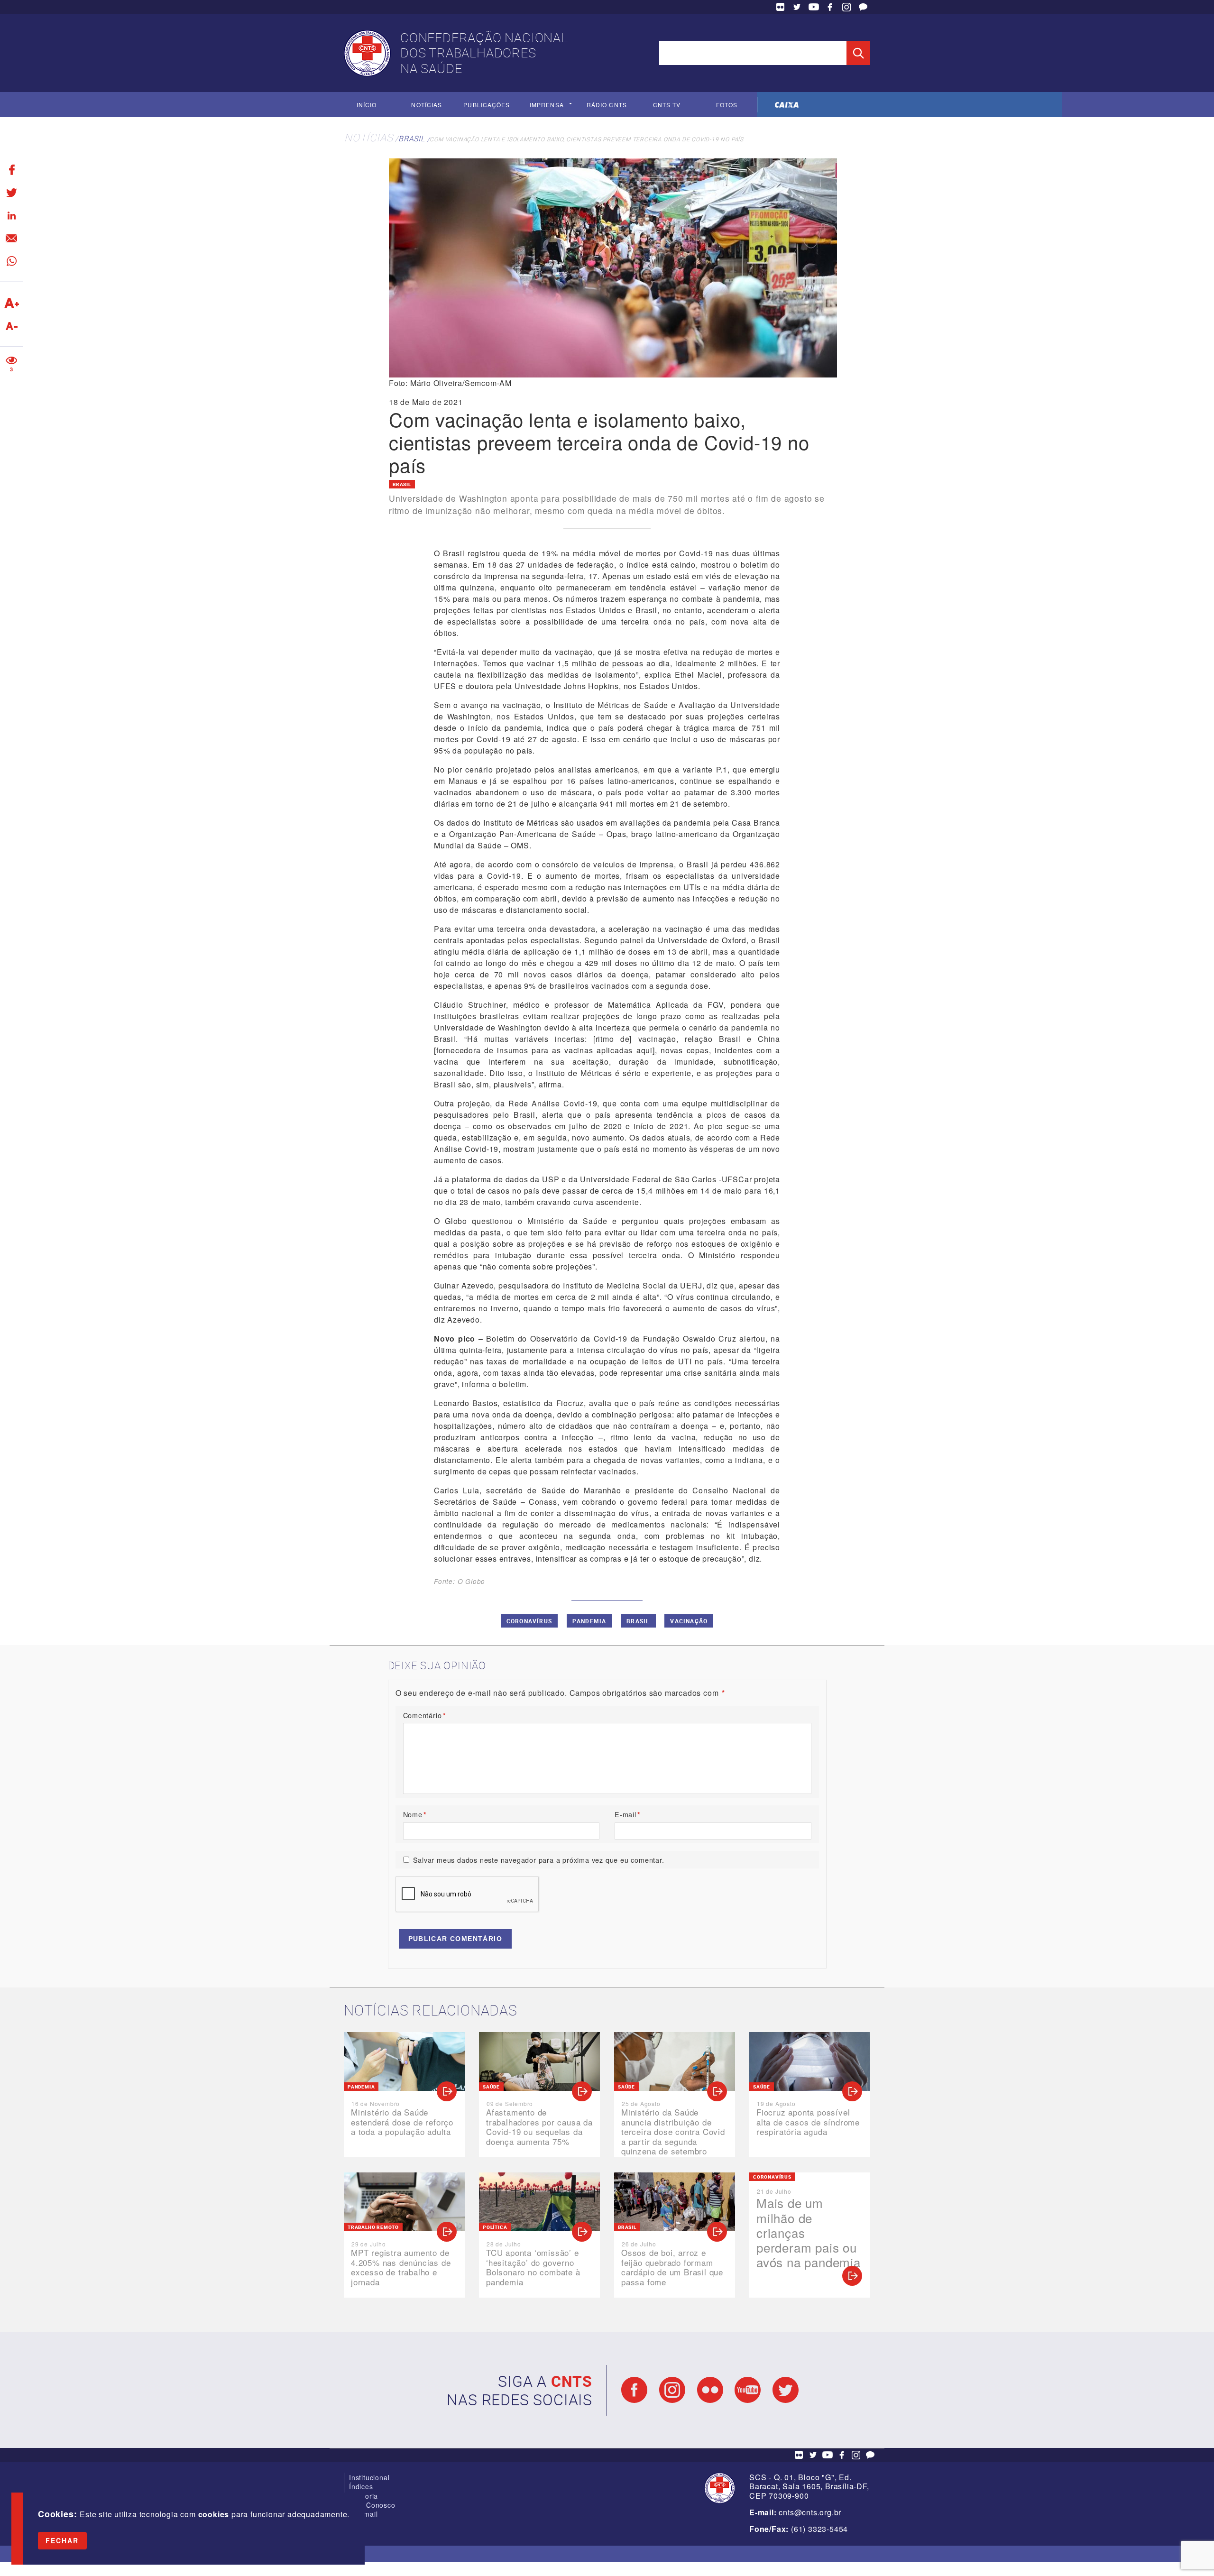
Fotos (727, 105)
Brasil (412, 138)
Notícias (427, 105)
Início (367, 105)
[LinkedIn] (11, 215)
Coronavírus (529, 1621)
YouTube (814, 7)
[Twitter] (11, 193)
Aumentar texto (11, 303)
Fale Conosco (863, 7)
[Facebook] (11, 170)
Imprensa (547, 105)
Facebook (830, 7)
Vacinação (689, 1621)
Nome (415, 1814)
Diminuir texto (11, 326)
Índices (361, 2486)
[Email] (11, 238)
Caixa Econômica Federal (787, 105)
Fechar (62, 2540)
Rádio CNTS (607, 105)
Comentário (425, 1715)
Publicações (487, 105)
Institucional (369, 2477)
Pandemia (589, 1621)
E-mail (628, 1814)
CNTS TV (667, 105)
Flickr (781, 7)
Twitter (797, 7)
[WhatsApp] (11, 261)
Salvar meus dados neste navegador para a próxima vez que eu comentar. (539, 1860)
